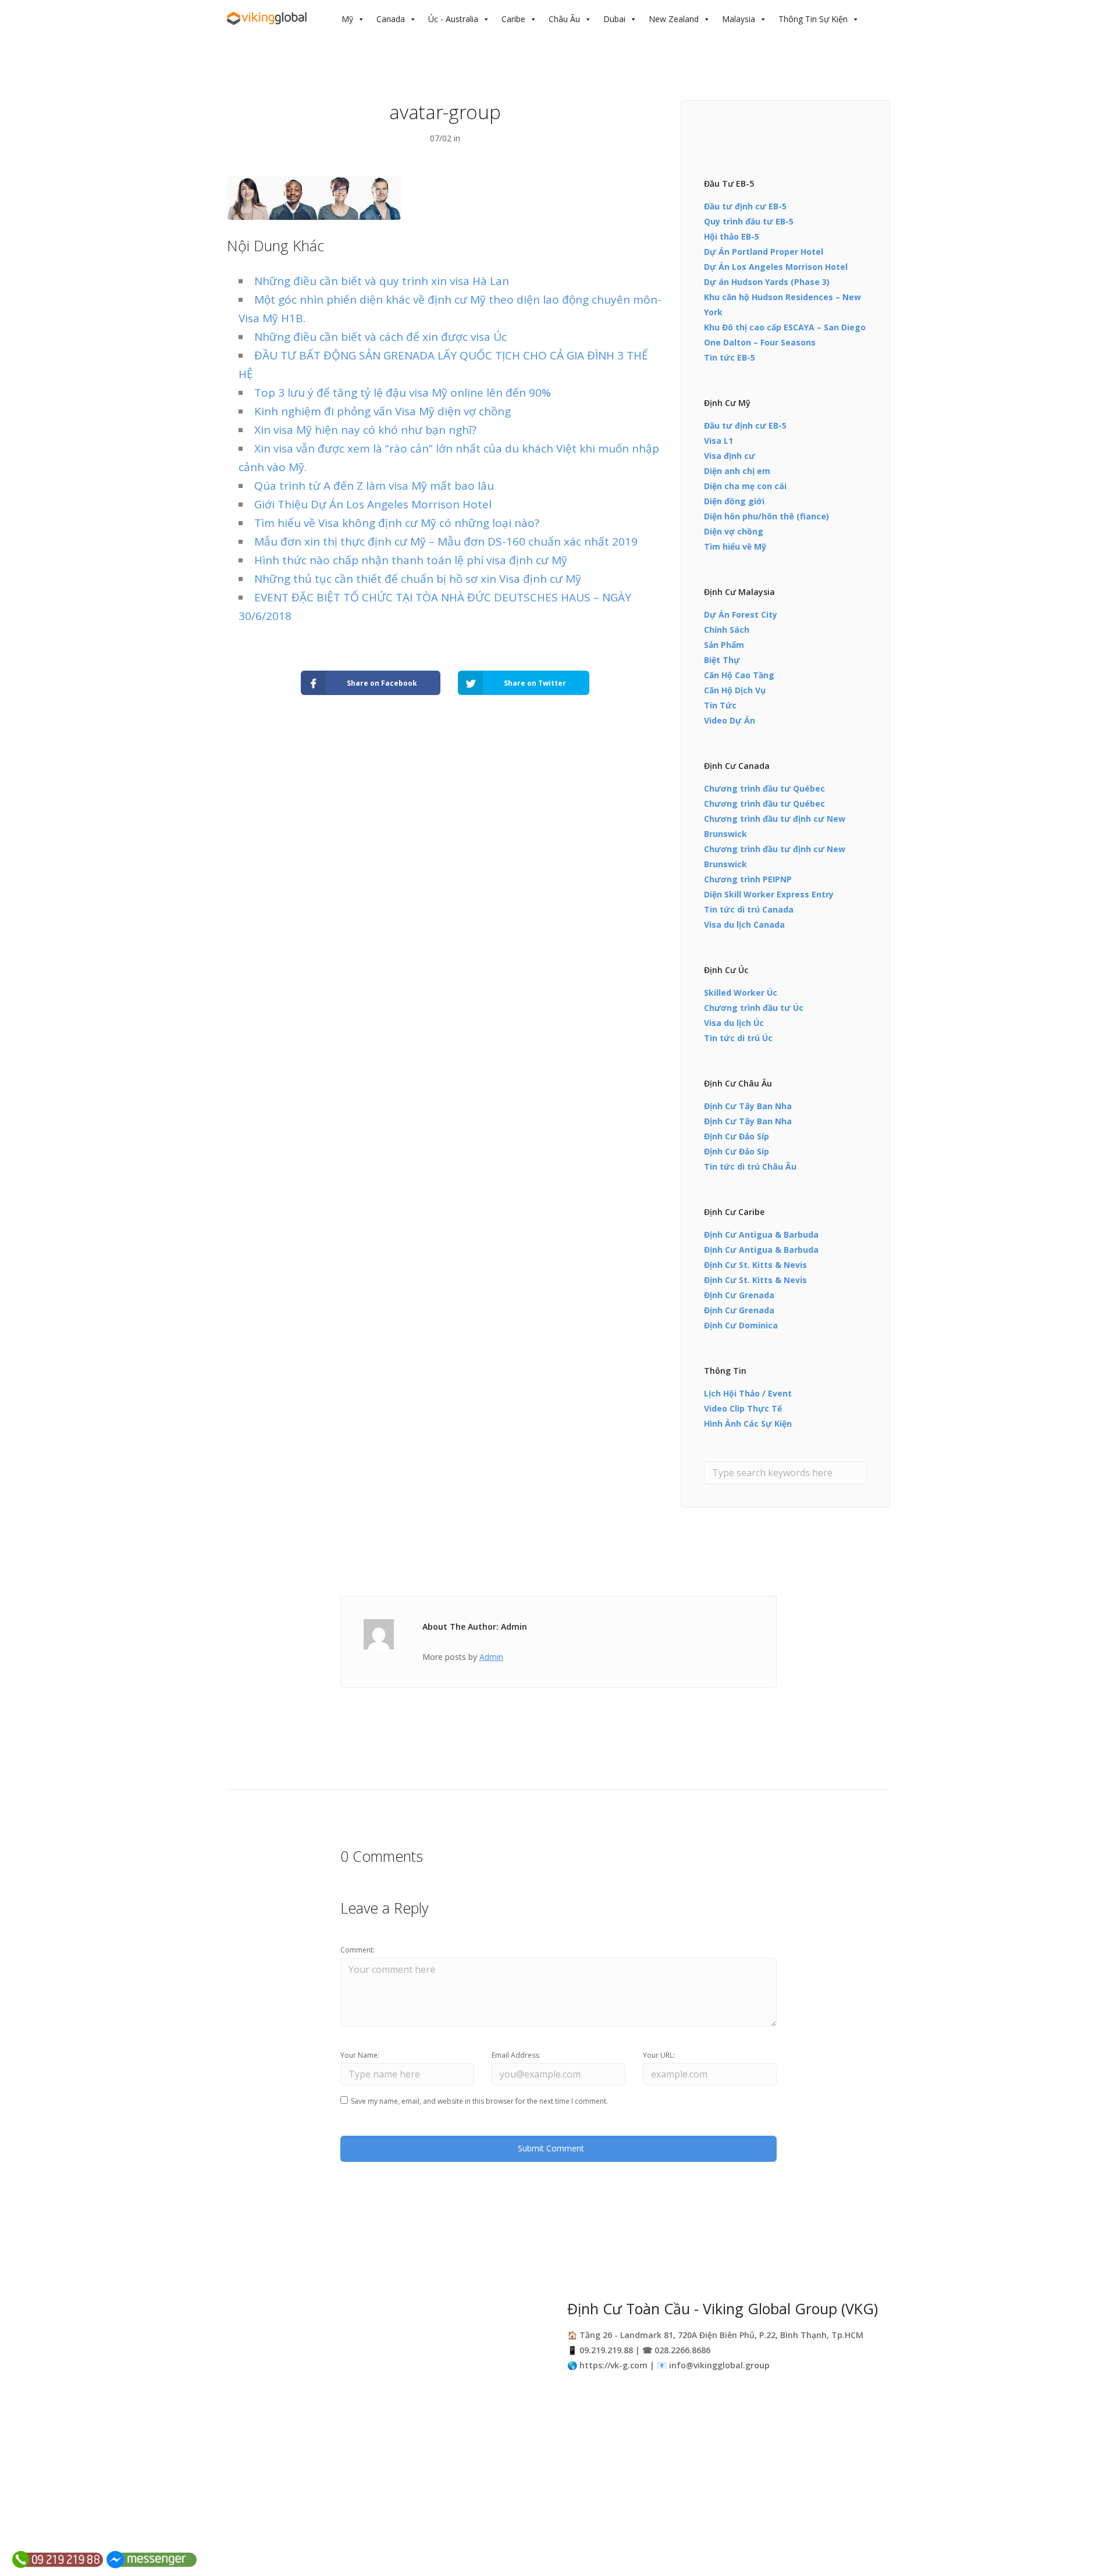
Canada (391, 19)
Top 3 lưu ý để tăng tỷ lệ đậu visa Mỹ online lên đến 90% (403, 393)
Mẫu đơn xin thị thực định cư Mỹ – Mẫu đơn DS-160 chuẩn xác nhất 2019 (446, 541)
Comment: (357, 1950)
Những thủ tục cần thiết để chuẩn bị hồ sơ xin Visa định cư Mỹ (418, 579)
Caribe (513, 19)
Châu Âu (564, 19)
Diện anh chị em (737, 471)
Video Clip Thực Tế (743, 1408)
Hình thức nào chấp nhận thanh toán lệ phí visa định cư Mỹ (411, 560)
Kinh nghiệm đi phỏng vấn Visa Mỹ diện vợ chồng (383, 411)
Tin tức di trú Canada (749, 909)
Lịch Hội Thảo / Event (748, 1393)
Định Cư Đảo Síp (737, 1136)
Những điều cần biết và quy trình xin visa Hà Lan (382, 281)
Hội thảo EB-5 (732, 236)
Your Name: (360, 2055)
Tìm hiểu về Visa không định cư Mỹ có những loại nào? (397, 523)
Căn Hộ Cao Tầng (739, 675)
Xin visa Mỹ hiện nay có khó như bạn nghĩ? (365, 430)
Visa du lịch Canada (744, 924)
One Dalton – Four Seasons (760, 342)
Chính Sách (727, 630)
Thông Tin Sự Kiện (813, 19)
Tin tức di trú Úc (738, 1038)
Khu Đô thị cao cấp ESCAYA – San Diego (785, 327)
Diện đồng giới (734, 501)
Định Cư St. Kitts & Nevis (755, 1265)
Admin (491, 1657)
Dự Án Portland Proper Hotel (764, 252)
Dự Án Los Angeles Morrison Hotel (776, 267)
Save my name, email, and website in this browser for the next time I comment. (479, 2101)
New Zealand (674, 19)
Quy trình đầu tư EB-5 (749, 221)
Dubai (614, 19)
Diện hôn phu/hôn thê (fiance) (766, 516)
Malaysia (739, 19)
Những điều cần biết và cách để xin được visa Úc (380, 337)
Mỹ (347, 19)
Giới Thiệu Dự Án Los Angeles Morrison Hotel (373, 504)
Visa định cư (730, 456)
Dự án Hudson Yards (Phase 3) (767, 282)
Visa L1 (718, 441)
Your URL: (659, 2055)
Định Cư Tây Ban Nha (748, 1106)
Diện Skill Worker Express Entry (769, 894)
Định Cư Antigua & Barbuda (761, 1234)
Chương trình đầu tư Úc (754, 1008)
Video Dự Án (730, 720)
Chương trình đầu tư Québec (764, 788)
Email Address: (516, 2055)
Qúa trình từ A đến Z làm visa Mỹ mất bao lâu (374, 486)
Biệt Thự (722, 660)
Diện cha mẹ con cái (745, 486)
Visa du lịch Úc (734, 1023)
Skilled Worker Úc (741, 993)
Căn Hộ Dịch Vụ (735, 690)
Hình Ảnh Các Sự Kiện (748, 1424)
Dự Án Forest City (741, 614)
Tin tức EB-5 (730, 357)
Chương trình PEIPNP (748, 879)
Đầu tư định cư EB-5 (745, 206)
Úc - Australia (453, 19)
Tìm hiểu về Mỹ (735, 546)
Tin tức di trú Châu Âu (750, 1166)
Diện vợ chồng (734, 531)
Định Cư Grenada (739, 1295)
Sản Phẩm (724, 645)
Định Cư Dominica (741, 1325)
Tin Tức (720, 705)
